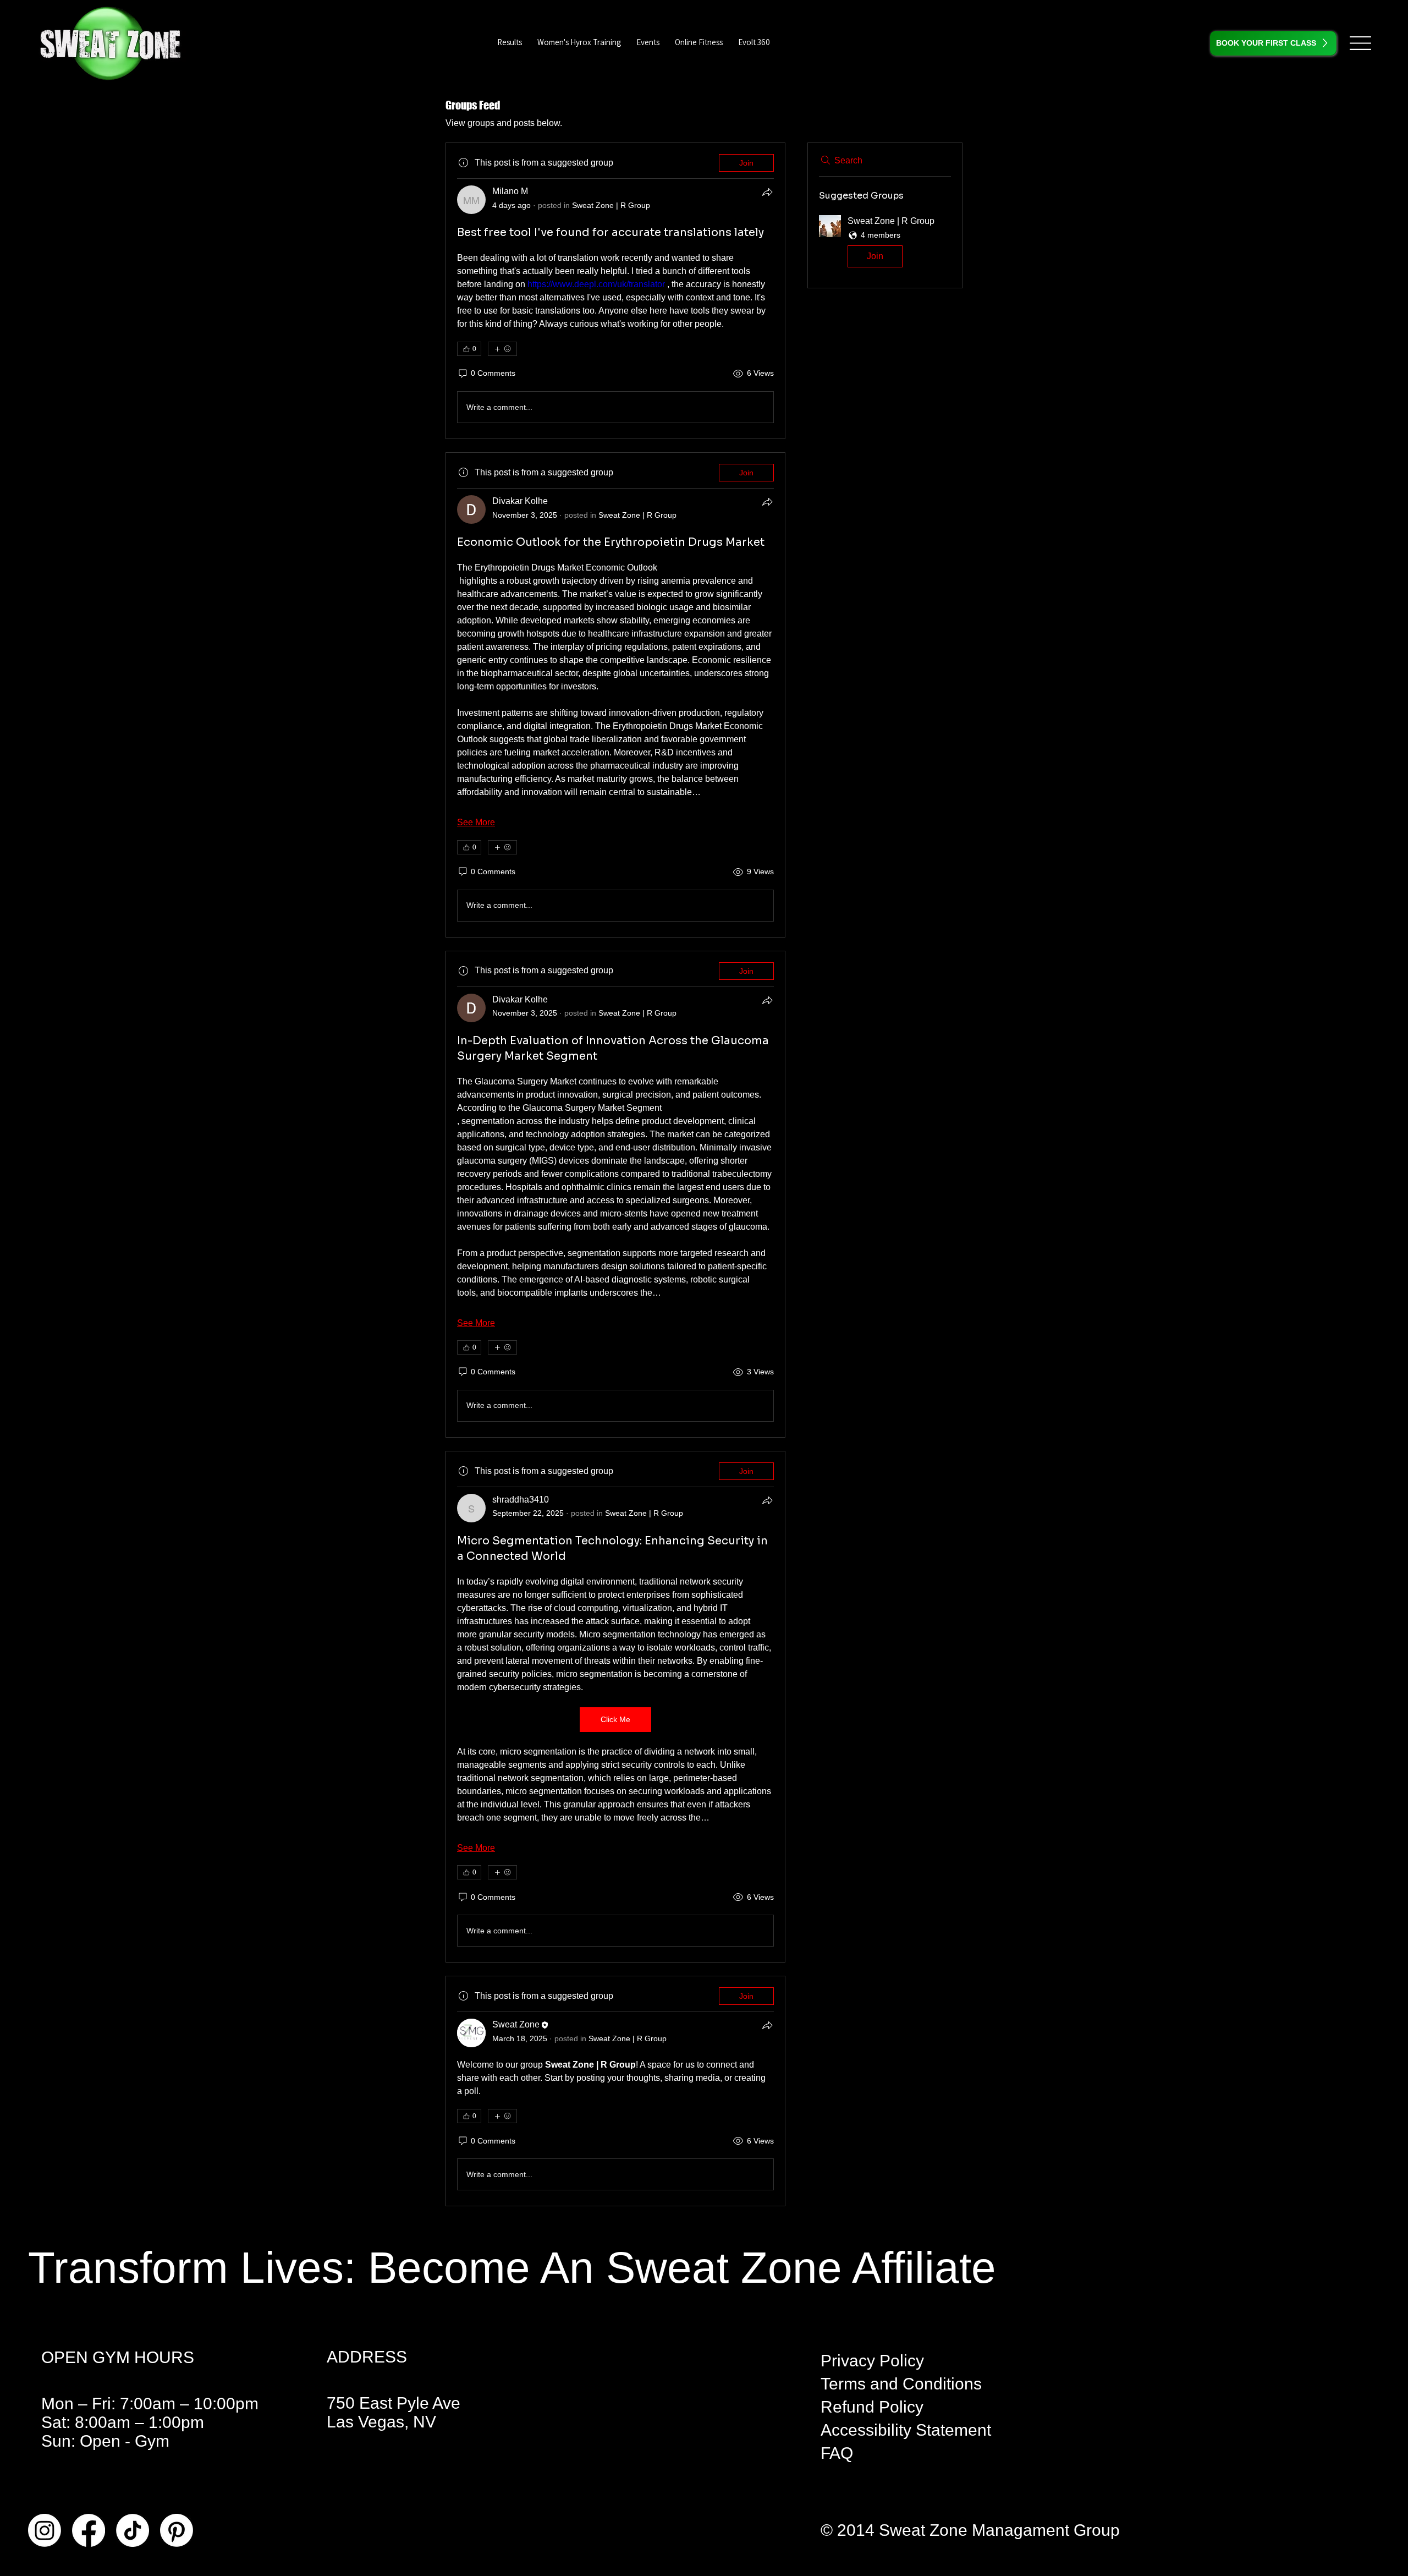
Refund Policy (872, 2407)
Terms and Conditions (901, 2384)
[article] (615, 291)
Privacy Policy (872, 2361)
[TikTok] (133, 2530)
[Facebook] (89, 2530)
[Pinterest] (177, 2530)
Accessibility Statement (906, 2430)
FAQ (837, 2453)
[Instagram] (45, 2530)
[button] (754, 42)
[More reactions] (502, 349)
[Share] (767, 192)
